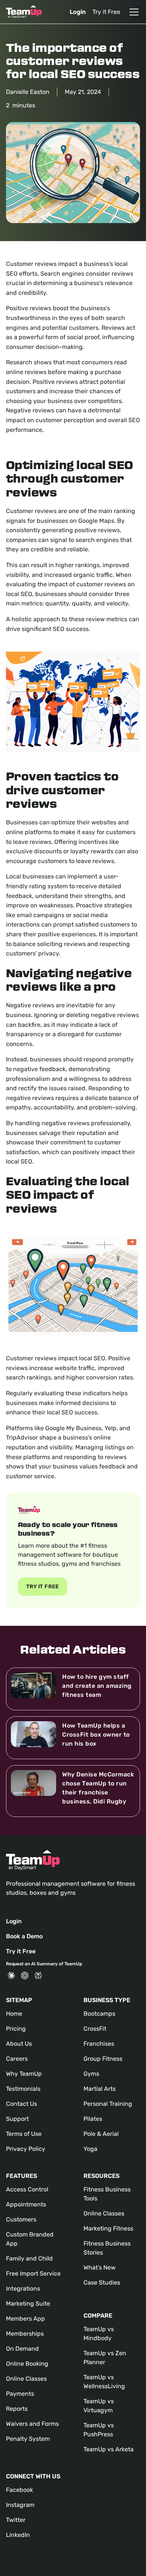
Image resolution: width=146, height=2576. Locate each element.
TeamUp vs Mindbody (99, 2334)
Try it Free (106, 12)
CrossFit (95, 2029)
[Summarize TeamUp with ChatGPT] (25, 1975)
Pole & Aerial (101, 2134)
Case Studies (102, 2282)
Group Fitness (103, 2059)
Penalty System (28, 2439)
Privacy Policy (26, 2149)
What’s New (100, 2267)
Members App (25, 2319)
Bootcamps (99, 2014)
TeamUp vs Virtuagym (99, 2406)
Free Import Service (33, 2273)
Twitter (16, 2520)
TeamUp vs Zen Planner (105, 2358)
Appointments (26, 2204)
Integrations (23, 2289)
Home (14, 2014)
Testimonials (23, 2089)
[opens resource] (73, 1689)
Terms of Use (24, 2134)
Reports (17, 2409)
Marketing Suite (28, 2304)
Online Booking (27, 2364)
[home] (24, 12)
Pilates (93, 2119)
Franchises (99, 2044)
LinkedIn (18, 2535)
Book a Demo (24, 1936)
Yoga (90, 2149)
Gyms (91, 2074)
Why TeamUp (24, 2074)
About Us (19, 2044)
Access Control (27, 2189)
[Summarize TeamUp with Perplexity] (38, 1975)
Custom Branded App (30, 2239)
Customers (21, 2219)
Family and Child (29, 2258)
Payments (20, 2394)
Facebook (19, 2490)
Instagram (20, 2505)
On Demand (22, 2349)
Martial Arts (100, 2089)
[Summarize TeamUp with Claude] (11, 1975)
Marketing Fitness (108, 2228)
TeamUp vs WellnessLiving (104, 2382)
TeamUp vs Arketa (109, 2449)
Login (78, 12)
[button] (133, 12)
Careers (17, 2059)
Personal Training (108, 2104)
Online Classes (26, 2379)
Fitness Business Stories (107, 2248)
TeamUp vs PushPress (99, 2430)
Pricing (16, 2029)
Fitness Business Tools (107, 2194)
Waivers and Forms (32, 2424)
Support (17, 2119)
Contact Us (22, 2104)
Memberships (25, 2334)
